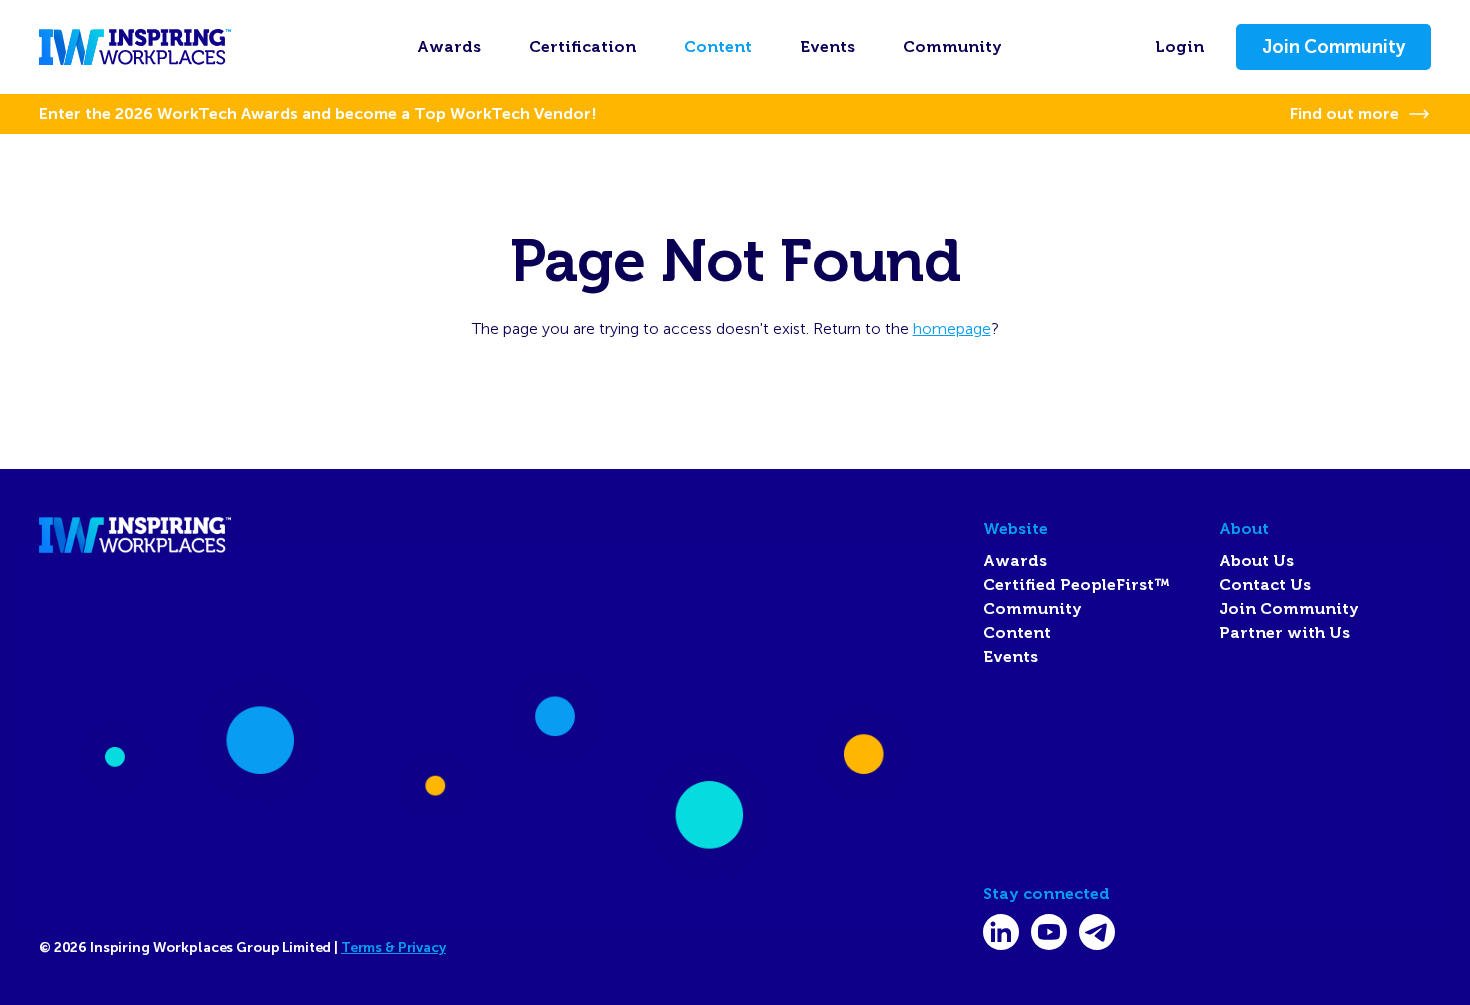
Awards (449, 47)
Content (718, 47)
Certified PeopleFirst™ (1076, 585)
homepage (952, 328)
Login (1179, 47)
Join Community (1333, 47)
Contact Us (1265, 585)
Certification (582, 47)
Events (827, 47)
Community (952, 47)
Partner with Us (1284, 633)
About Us (1256, 561)
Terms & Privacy (393, 947)
